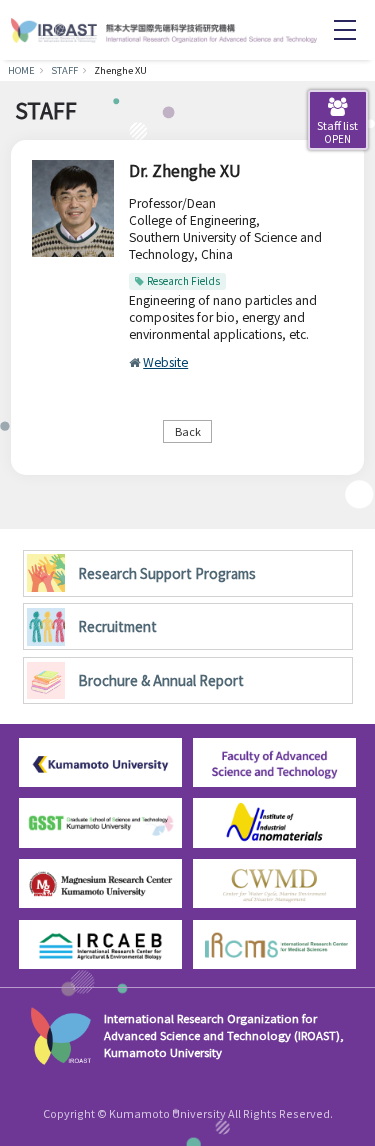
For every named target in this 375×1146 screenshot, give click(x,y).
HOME (21, 70)
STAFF (64, 70)
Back (188, 431)
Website (165, 361)
